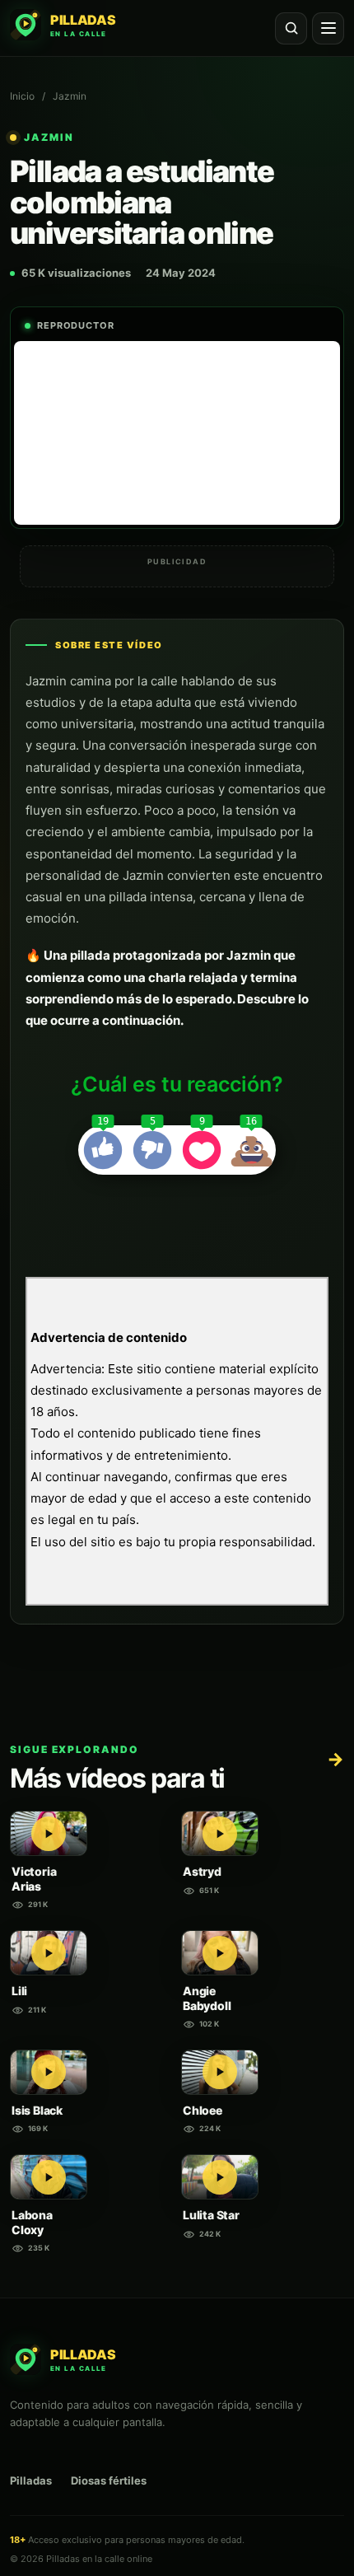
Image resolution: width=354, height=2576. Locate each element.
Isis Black (37, 2110)
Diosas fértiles (109, 2480)
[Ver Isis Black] (49, 2072)
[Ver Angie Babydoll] (220, 1953)
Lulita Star (211, 2215)
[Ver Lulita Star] (220, 2177)
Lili (19, 1991)
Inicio (22, 96)
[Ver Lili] (49, 1953)
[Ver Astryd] (220, 1833)
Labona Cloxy (32, 2222)
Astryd (202, 1871)
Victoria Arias (34, 1879)
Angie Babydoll (207, 1998)
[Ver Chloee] (220, 2072)
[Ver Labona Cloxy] (49, 2177)
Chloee (203, 2110)
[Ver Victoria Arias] (49, 1833)
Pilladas (31, 2480)
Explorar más (335, 1759)
